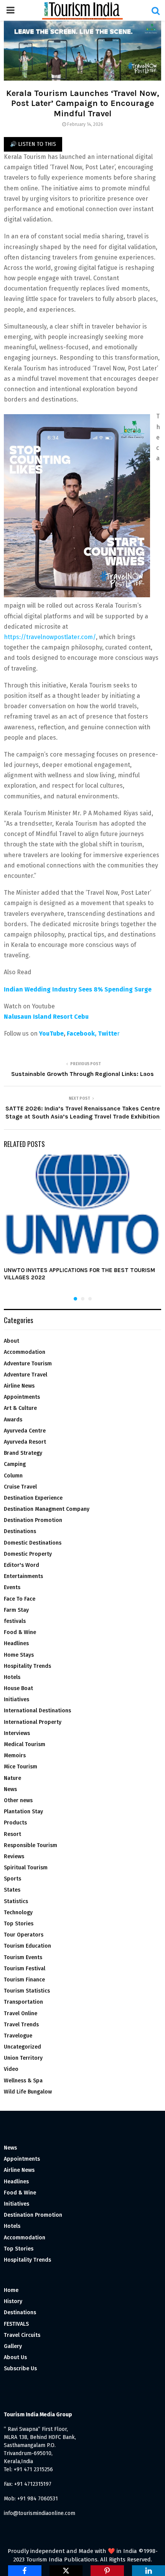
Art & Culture (20, 1408)
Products (15, 1823)
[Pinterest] (107, 2571)
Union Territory (23, 2058)
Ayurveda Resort (25, 1442)
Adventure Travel (26, 1375)
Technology (18, 1913)
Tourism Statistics (27, 1991)
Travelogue (18, 2036)
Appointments (22, 1397)
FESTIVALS (16, 2324)
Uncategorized (22, 2047)
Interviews (17, 1733)
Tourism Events (23, 1957)
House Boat (18, 1688)
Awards (13, 1420)
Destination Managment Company (47, 1509)
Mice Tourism (21, 1767)
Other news (18, 1800)
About (12, 1341)
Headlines (16, 1643)
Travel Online (21, 2013)
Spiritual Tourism (26, 1868)
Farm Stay (16, 1610)
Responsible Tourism (31, 1845)
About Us (15, 2357)
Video (11, 2069)
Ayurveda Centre (25, 1431)
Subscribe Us (20, 2369)
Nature (12, 1778)
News (10, 1789)
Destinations (20, 1531)
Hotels (12, 1677)
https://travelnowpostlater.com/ (50, 637)
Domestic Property (28, 1554)
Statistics (16, 1901)
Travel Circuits (22, 2335)
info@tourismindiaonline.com (40, 2513)
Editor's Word (21, 1565)
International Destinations (37, 1711)
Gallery (13, 2346)
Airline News (19, 1386)
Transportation (23, 2002)
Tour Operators (24, 1935)
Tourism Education (27, 1946)
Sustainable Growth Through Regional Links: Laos (82, 1074)
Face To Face (20, 1599)
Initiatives (16, 1699)
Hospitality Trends (27, 1666)
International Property (33, 1722)
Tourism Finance (24, 1980)
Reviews (14, 1856)
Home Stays (19, 1655)
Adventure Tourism (28, 1364)
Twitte (107, 1034)
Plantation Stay (23, 1812)
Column (13, 1476)
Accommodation (25, 1352)
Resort (12, 1834)
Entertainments (23, 1576)
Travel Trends (21, 2025)
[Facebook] (25, 2571)
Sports (12, 1879)
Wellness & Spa (23, 2081)
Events (12, 1587)
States (12, 1890)
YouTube (51, 1034)
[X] (66, 2571)
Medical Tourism (25, 1744)
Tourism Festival (25, 1969)
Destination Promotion (33, 1520)
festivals (15, 1621)
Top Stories (19, 1924)
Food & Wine (20, 1632)
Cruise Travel (20, 1487)
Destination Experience (33, 1498)
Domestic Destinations (33, 1543)
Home (11, 2290)
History (13, 2301)
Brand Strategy (23, 1453)
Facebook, (82, 1034)
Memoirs (15, 1756)
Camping (15, 1464)
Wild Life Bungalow (28, 2092)
